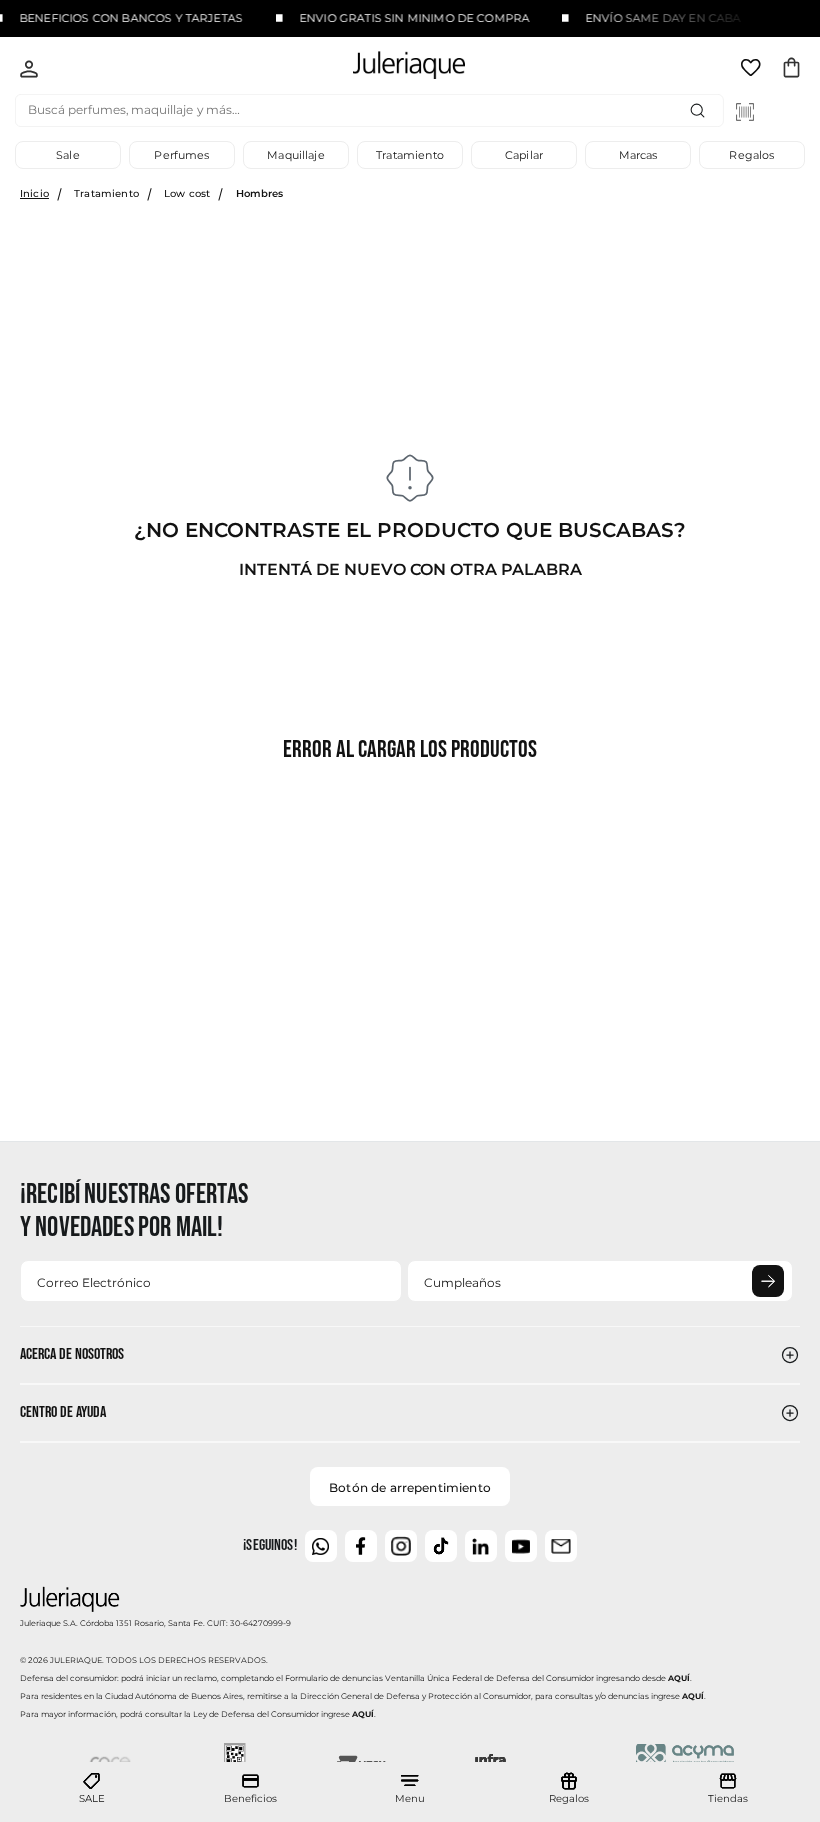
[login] (29, 71)
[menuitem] (92, 1789)
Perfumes (181, 155)
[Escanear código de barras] (745, 112)
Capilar (524, 155)
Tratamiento (410, 155)
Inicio (34, 193)
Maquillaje (296, 155)
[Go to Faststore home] (392, 68)
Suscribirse (768, 1281)
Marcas (638, 155)
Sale (68, 155)
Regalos (751, 155)
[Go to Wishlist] (753, 71)
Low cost (187, 193)
